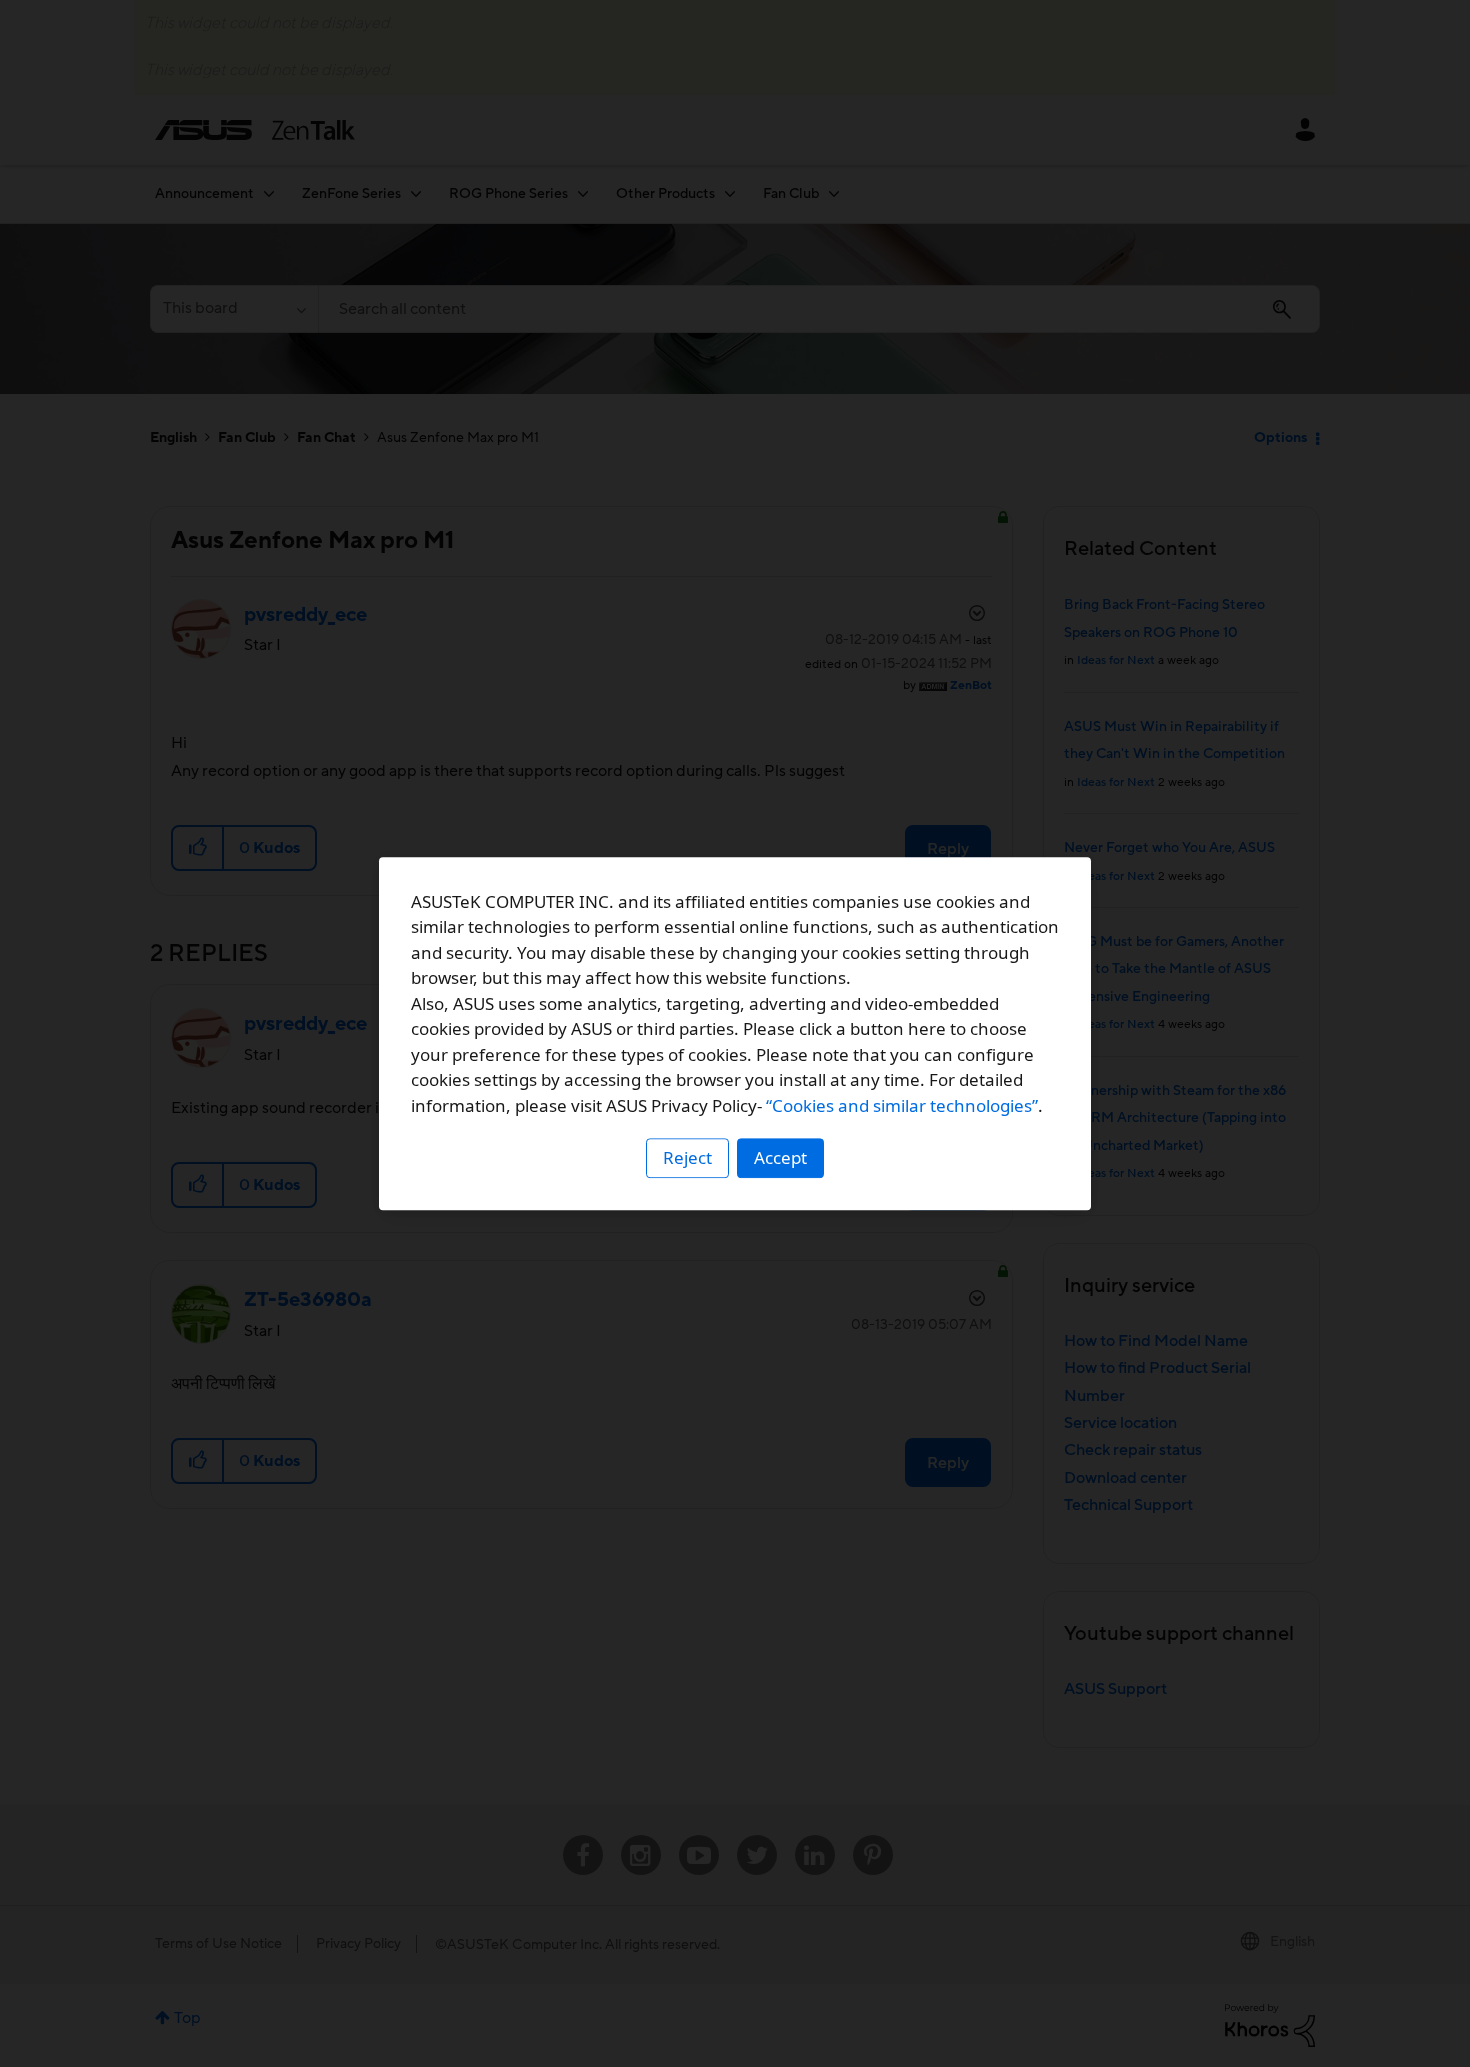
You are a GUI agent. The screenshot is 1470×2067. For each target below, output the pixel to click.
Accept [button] (780, 1157)
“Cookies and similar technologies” (902, 1105)
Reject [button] (687, 1157)
